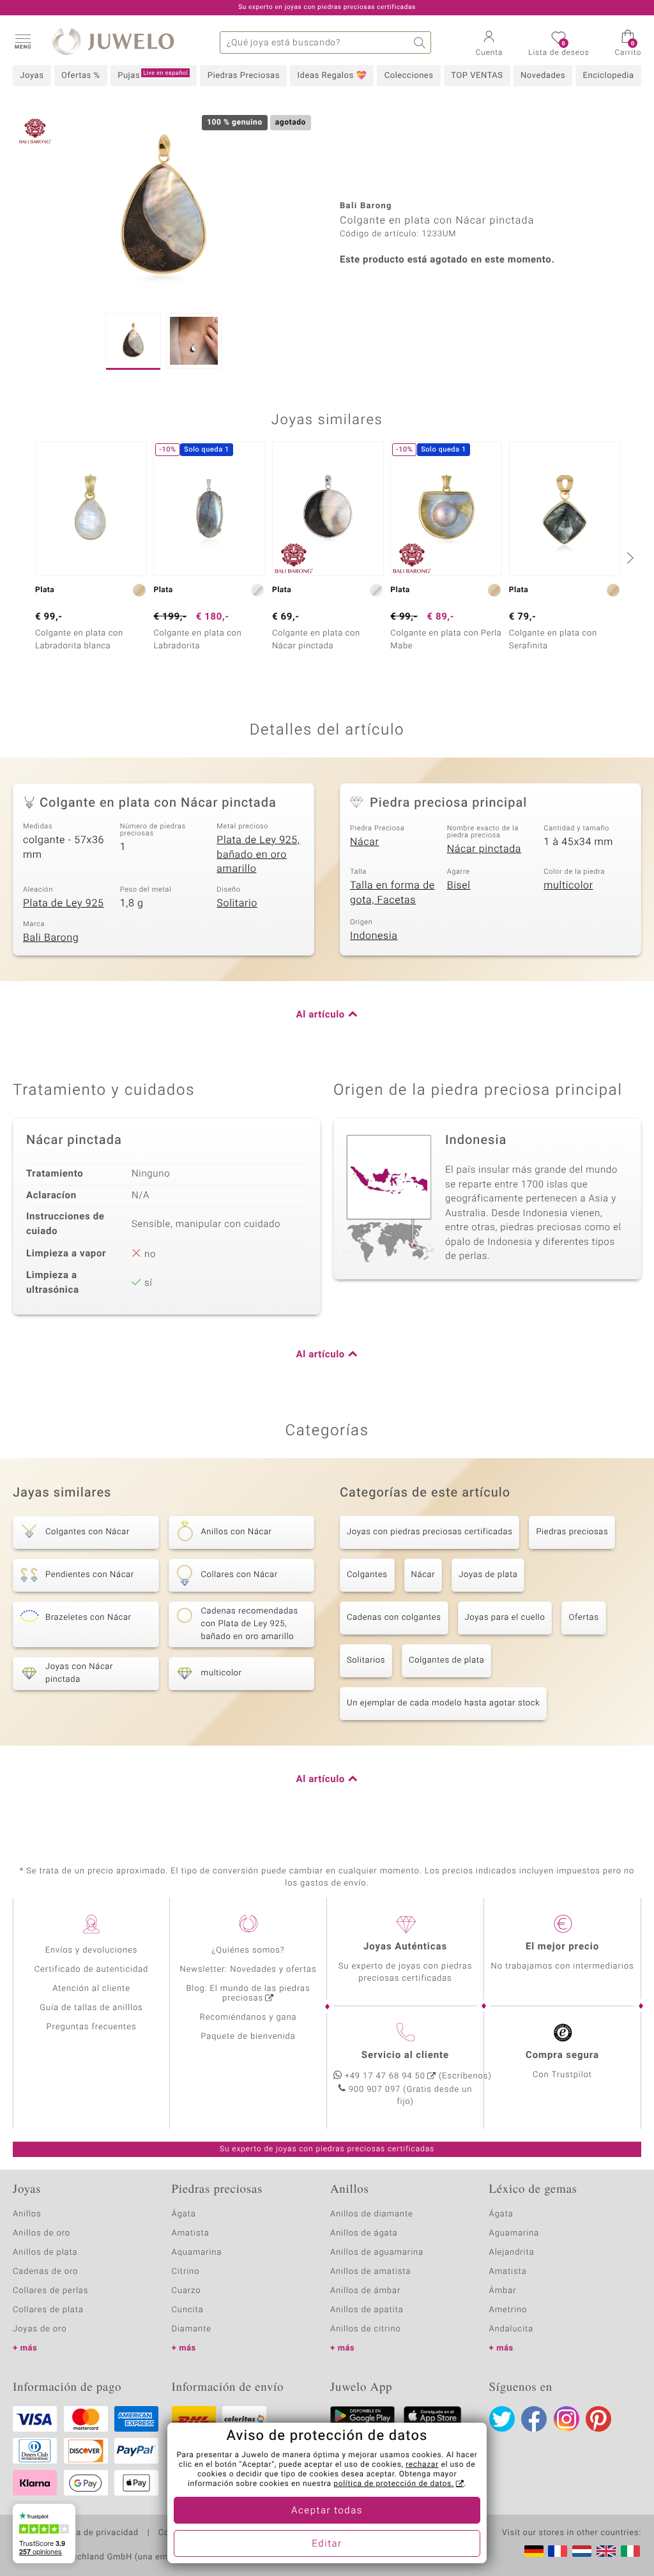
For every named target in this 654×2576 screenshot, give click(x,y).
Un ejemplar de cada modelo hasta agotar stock (443, 1703)
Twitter (502, 2419)
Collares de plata (48, 2310)
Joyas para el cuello (505, 1618)
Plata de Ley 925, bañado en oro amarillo (258, 854)
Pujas (153, 75)
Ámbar (503, 2291)
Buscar (420, 42)
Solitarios (366, 1660)
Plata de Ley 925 (64, 903)
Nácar (365, 842)
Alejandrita (512, 2252)
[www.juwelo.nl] (582, 2551)
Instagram (567, 2419)
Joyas (32, 76)
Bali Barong (51, 938)
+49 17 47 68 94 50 (385, 2076)
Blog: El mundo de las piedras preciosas (248, 1993)
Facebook (534, 2419)
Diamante (192, 2329)
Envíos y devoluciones (92, 1950)
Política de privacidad (94, 2533)
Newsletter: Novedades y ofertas (248, 1970)
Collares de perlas (50, 2291)
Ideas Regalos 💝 (332, 76)
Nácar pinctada (484, 849)
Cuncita (188, 2310)
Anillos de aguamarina (377, 2252)
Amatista (191, 2233)
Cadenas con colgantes (394, 1618)
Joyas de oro (40, 2329)
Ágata (184, 2214)
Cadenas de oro (45, 2272)
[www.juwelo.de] (534, 2551)
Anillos (27, 2214)
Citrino (186, 2272)
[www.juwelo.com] (606, 2551)
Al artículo (321, 1015)
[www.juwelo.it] (630, 2551)
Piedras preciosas (572, 1532)
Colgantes (367, 1575)
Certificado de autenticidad (92, 1970)
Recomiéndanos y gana (248, 2017)
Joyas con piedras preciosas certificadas (430, 1532)
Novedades (543, 76)
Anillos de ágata (364, 2233)
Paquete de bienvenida (248, 2037)
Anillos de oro (42, 2233)
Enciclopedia (609, 76)
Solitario (237, 903)
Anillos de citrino (366, 2329)
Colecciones (409, 76)
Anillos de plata (45, 2252)
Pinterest (598, 2419)
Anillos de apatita (367, 2310)
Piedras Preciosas (244, 76)
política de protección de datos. (393, 2484)
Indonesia (374, 936)
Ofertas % (81, 76)
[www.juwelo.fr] (558, 2551)
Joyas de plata (488, 1575)
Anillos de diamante (372, 2214)
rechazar (422, 2465)
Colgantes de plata (446, 1660)
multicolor (568, 885)
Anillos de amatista (370, 2272)
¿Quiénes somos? (248, 1950)
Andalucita (512, 2329)
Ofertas (583, 1618)
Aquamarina (197, 2252)
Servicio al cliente (405, 2055)
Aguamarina (514, 2233)
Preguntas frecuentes (92, 2027)
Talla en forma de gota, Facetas (392, 893)
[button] (22, 41)
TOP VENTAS (477, 76)
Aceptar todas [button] (327, 2511)
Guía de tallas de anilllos (91, 2008)
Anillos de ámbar (365, 2291)
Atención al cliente (91, 1989)
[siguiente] (628, 558)
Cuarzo (186, 2291)
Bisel (459, 885)
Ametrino (508, 2310)
